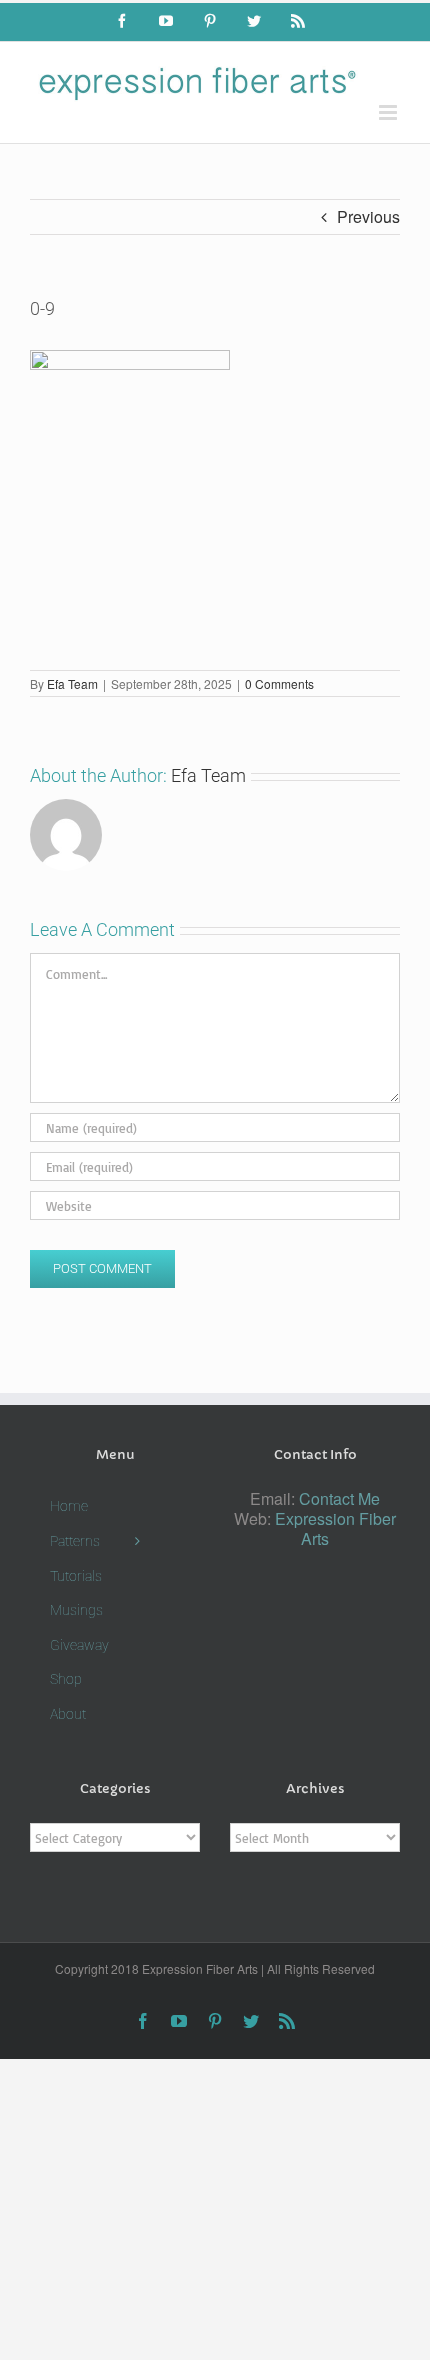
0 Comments (279, 683)
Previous (368, 216)
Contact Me (339, 1498)
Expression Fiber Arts (335, 1528)
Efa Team (72, 683)
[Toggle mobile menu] (389, 112)
